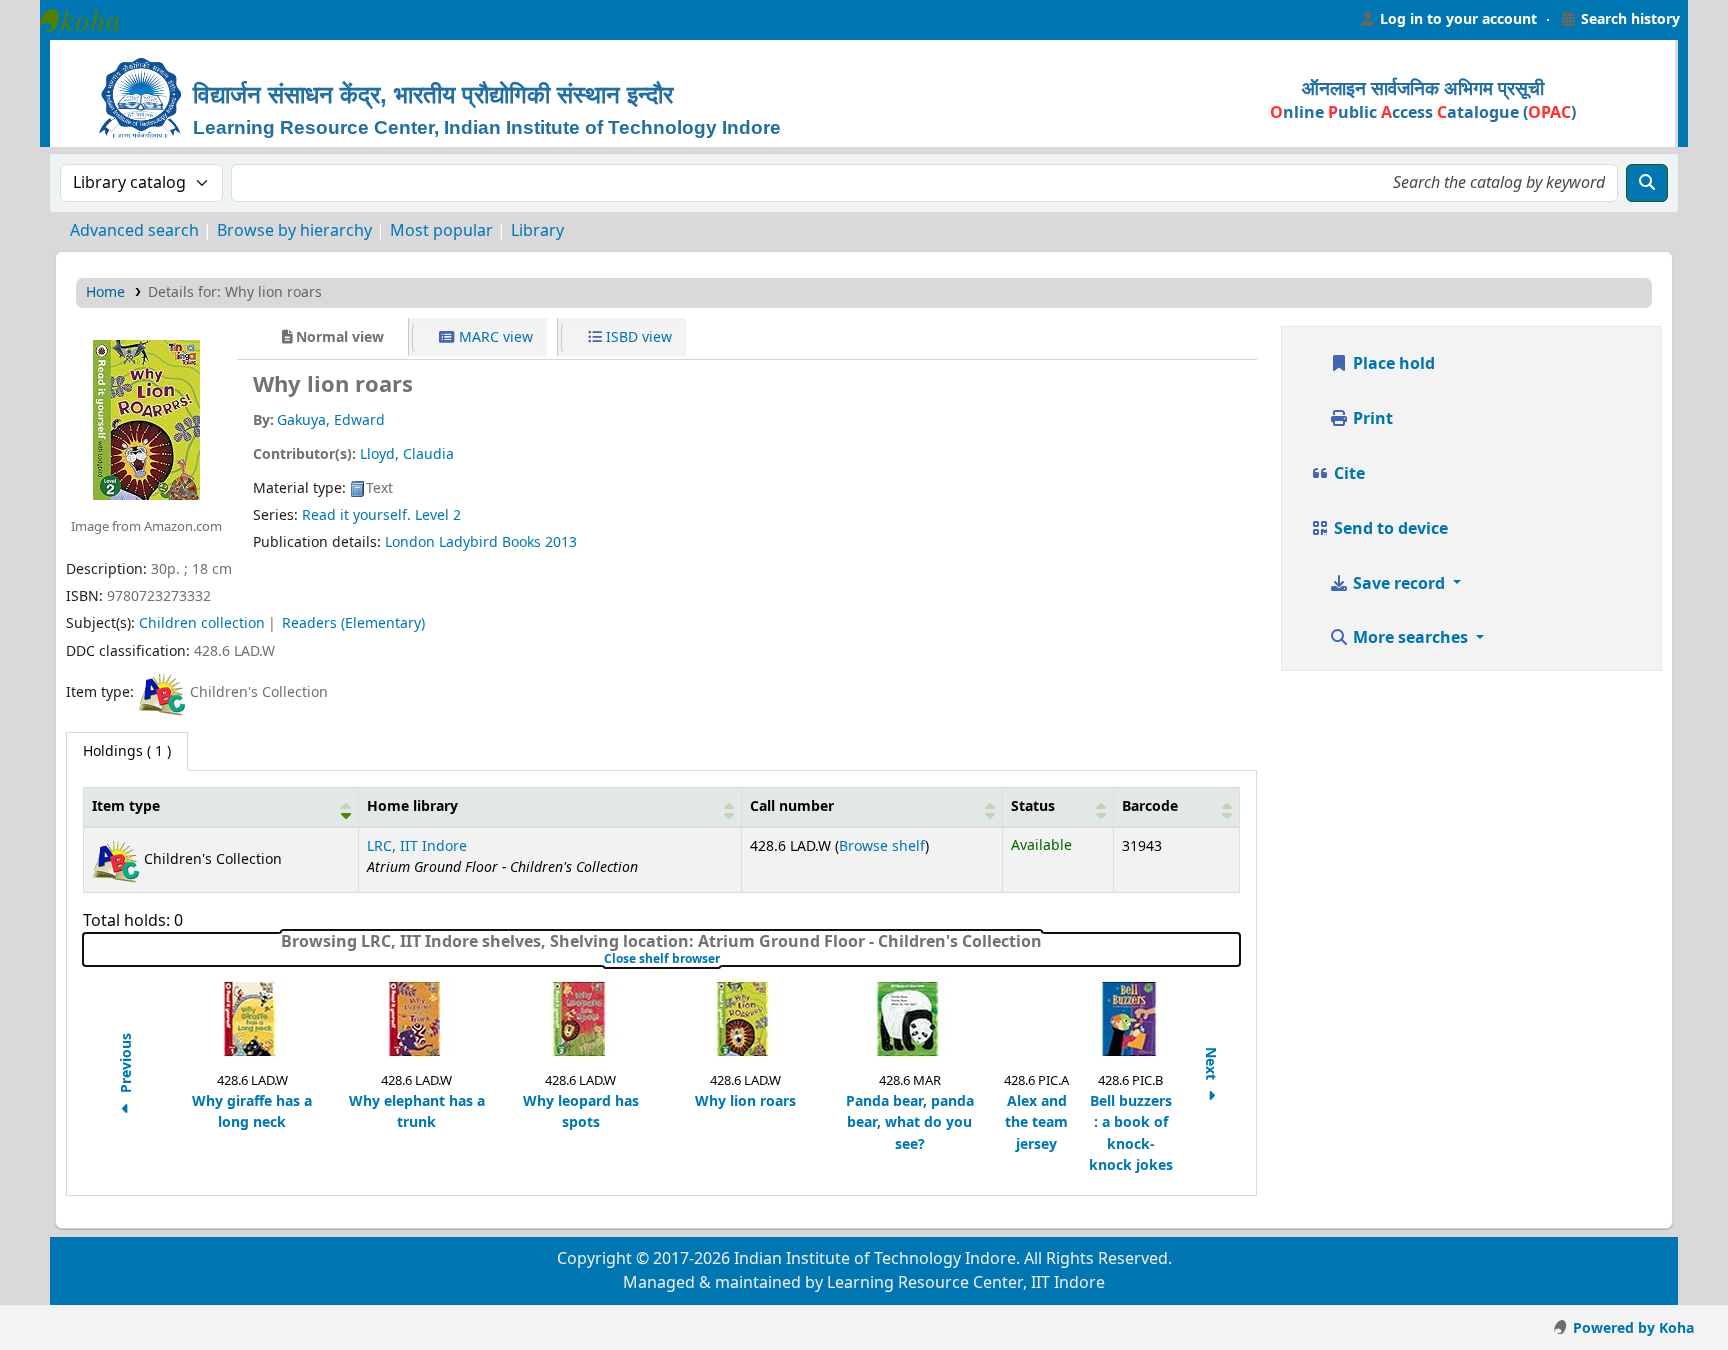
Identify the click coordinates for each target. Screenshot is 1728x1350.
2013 (561, 542)
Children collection (202, 623)
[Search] (1647, 183)
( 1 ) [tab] (127, 751)
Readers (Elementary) (353, 623)
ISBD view (637, 337)
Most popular (441, 231)
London (410, 542)
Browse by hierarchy (294, 231)
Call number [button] (792, 806)
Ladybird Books (490, 542)
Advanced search (134, 231)
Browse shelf (882, 846)
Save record (1399, 584)
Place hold (1392, 364)
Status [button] (1033, 806)
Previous (126, 1065)
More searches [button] (1410, 638)
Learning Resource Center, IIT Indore (90, 20)
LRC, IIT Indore (417, 846)
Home (105, 292)
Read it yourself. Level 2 (381, 515)
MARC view (494, 337)
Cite (1347, 474)
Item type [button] (126, 806)
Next (1210, 1065)
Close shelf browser (724, 959)
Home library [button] (412, 806)
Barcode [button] (1150, 806)
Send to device (1389, 529)
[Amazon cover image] (146, 419)
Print (1371, 419)
